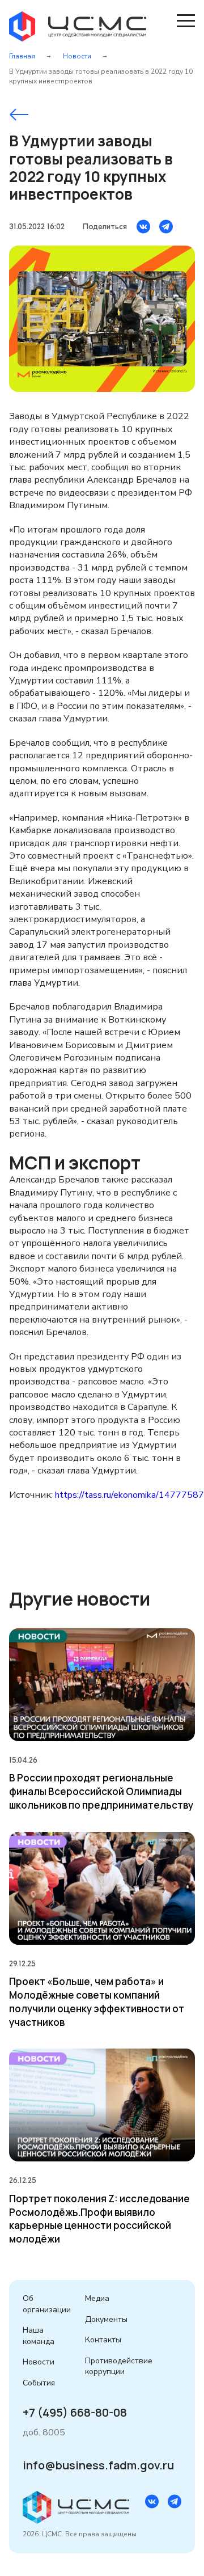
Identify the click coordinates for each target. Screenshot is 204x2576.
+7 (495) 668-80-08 (75, 2413)
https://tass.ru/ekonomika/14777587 (129, 1495)
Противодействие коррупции (119, 2366)
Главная (22, 56)
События (39, 2383)
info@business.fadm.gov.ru (98, 2465)
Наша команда (39, 2336)
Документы (106, 2319)
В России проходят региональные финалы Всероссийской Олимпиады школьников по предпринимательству (101, 1791)
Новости (77, 56)
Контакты (103, 2340)
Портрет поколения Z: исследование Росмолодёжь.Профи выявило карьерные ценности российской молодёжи (99, 2219)
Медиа (97, 2298)
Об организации (47, 2304)
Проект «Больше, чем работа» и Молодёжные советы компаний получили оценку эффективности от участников (97, 2001)
